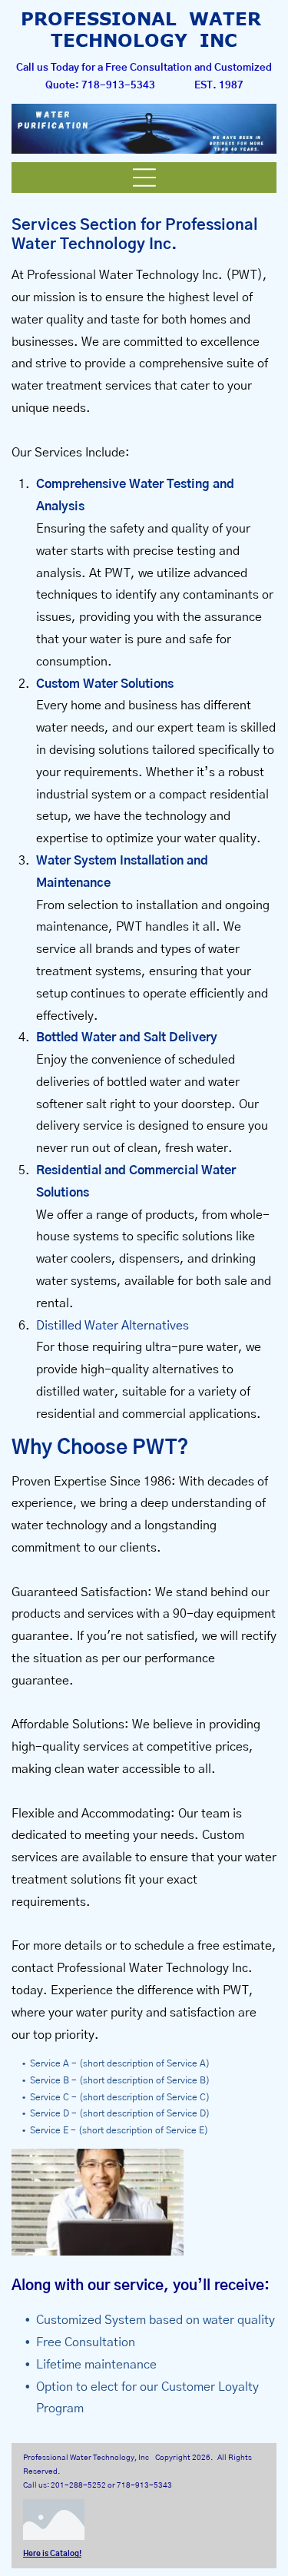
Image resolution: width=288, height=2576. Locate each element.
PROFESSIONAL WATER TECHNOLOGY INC (144, 29)
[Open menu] (144, 178)
